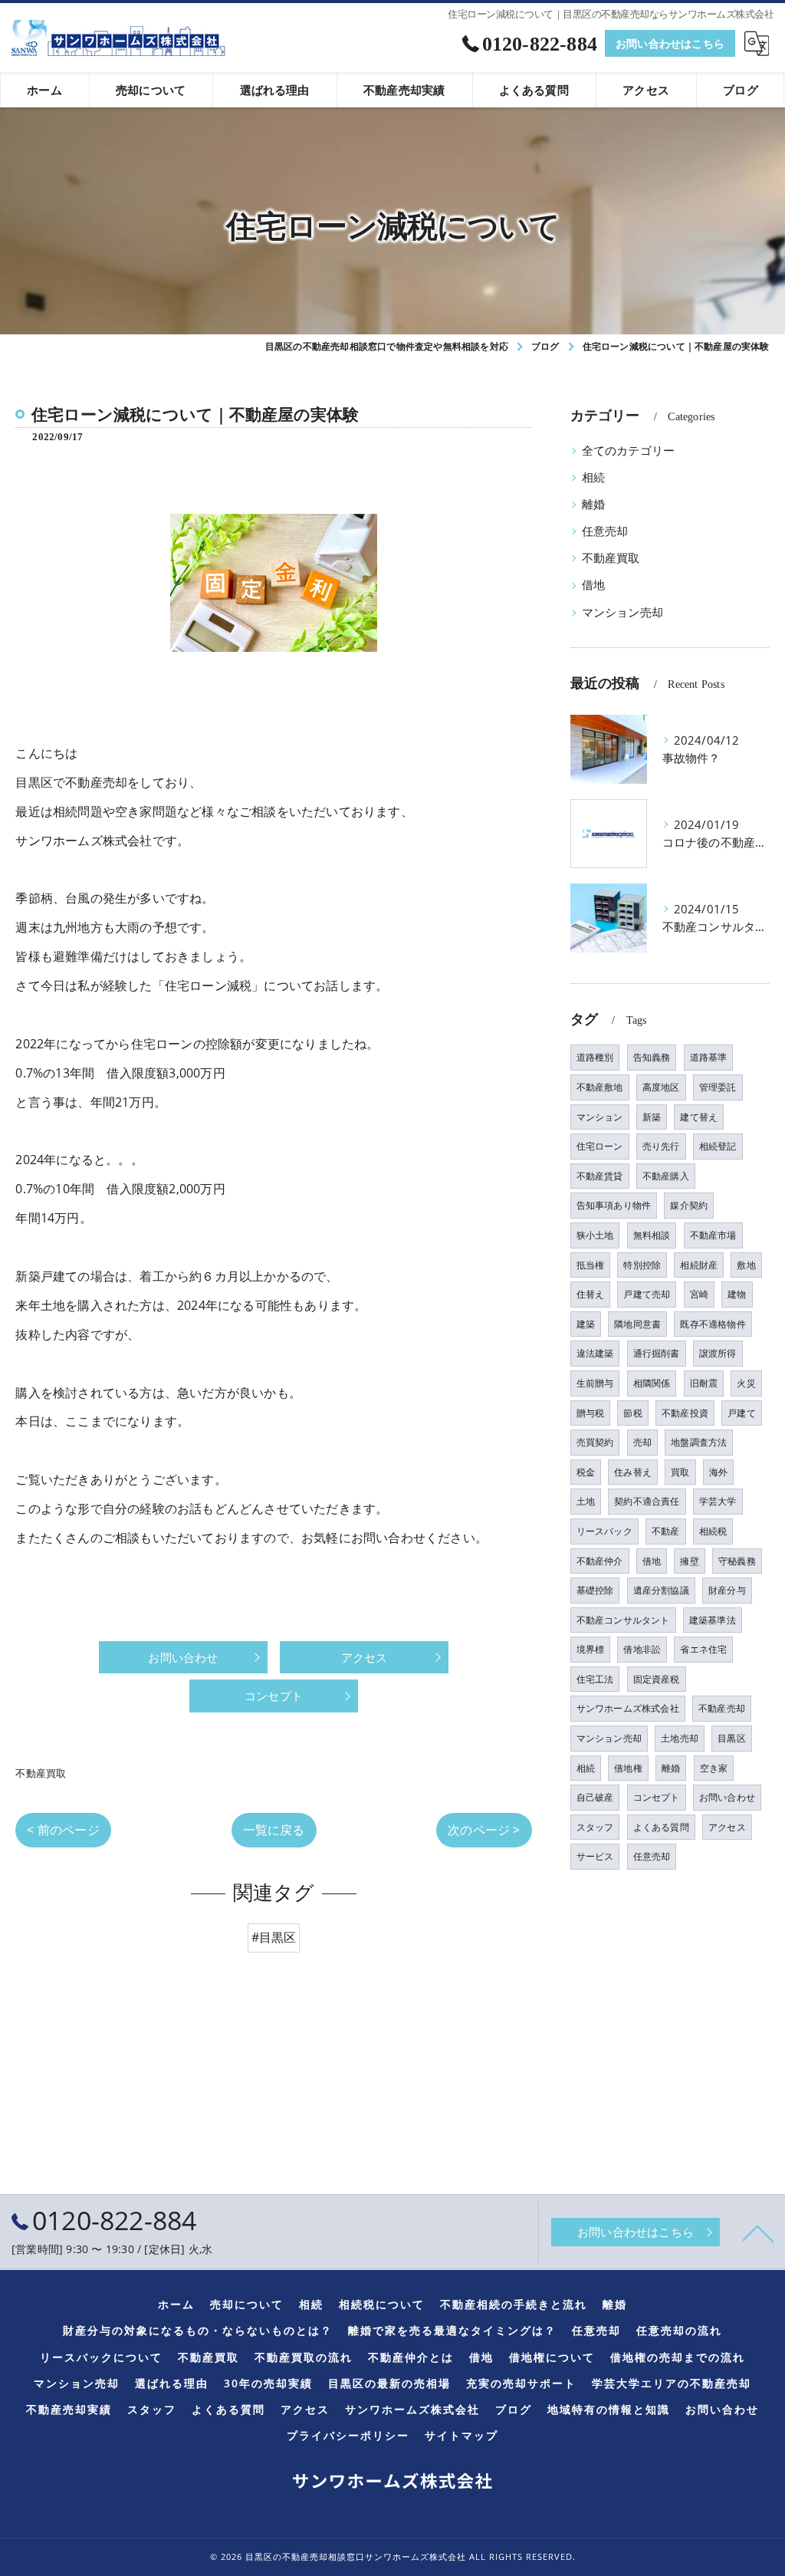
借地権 (628, 1768)
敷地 (746, 1265)
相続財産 (699, 1265)
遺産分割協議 (661, 1590)
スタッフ (595, 1827)
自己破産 (595, 1797)
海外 (718, 1472)
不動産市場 (713, 1235)
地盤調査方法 (699, 1442)
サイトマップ (461, 2436)
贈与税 (591, 1413)
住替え (591, 1294)
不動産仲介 (600, 1561)
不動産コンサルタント (623, 1620)
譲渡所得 (718, 1353)
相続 (593, 477)
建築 (586, 1324)
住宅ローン (600, 1146)
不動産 (666, 1531)
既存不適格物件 (713, 1324)
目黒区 (732, 1738)
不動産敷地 (600, 1087)
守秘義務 (737, 1561)
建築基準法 (713, 1620)
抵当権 (591, 1265)
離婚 (593, 504)
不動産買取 (41, 1773)
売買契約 (595, 1442)
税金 (586, 1472)
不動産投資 (685, 1413)
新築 (652, 1117)
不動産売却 (722, 1708)
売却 (642, 1442)
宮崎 (699, 1294)
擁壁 (689, 1561)
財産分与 (727, 1590)
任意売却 (605, 531)
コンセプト (657, 1797)
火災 (746, 1383)
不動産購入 (666, 1176)
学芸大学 (718, 1501)
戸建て (742, 1413)
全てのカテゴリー (629, 451)
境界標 (591, 1649)
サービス (595, 1856)
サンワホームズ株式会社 (628, 1708)
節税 (632, 1413)
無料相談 (652, 1235)
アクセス (727, 1827)
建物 (737, 1294)
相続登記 (718, 1146)
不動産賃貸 (600, 1176)
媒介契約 (689, 1205)
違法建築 (595, 1353)
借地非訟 (642, 1649)
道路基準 (709, 1057)
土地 (586, 1501)
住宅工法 (595, 1679)
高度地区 (661, 1087)
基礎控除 (595, 1590)
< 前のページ (63, 1830)
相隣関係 (652, 1383)
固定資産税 (657, 1679)
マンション (600, 1117)
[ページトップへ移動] (758, 2232)
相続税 (713, 1531)
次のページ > (484, 1830)
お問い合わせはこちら (670, 43)
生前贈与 (595, 1383)
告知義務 (652, 1057)
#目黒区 (274, 1937)
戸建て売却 (647, 1294)
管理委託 (718, 1087)
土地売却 (680, 1738)
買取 (680, 1472)
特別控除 (642, 1265)
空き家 (714, 1768)
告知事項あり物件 (614, 1205)
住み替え (633, 1472)
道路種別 (595, 1057)
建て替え (699, 1117)
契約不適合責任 (647, 1501)
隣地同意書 (637, 1324)
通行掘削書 (657, 1353)
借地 (593, 585)
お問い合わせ (727, 1797)
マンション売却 (622, 612)
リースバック (604, 1531)
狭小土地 (595, 1235)
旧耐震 (704, 1383)
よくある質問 (661, 1827)
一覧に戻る (274, 1830)
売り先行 (661, 1146)
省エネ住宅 (703, 1649)
